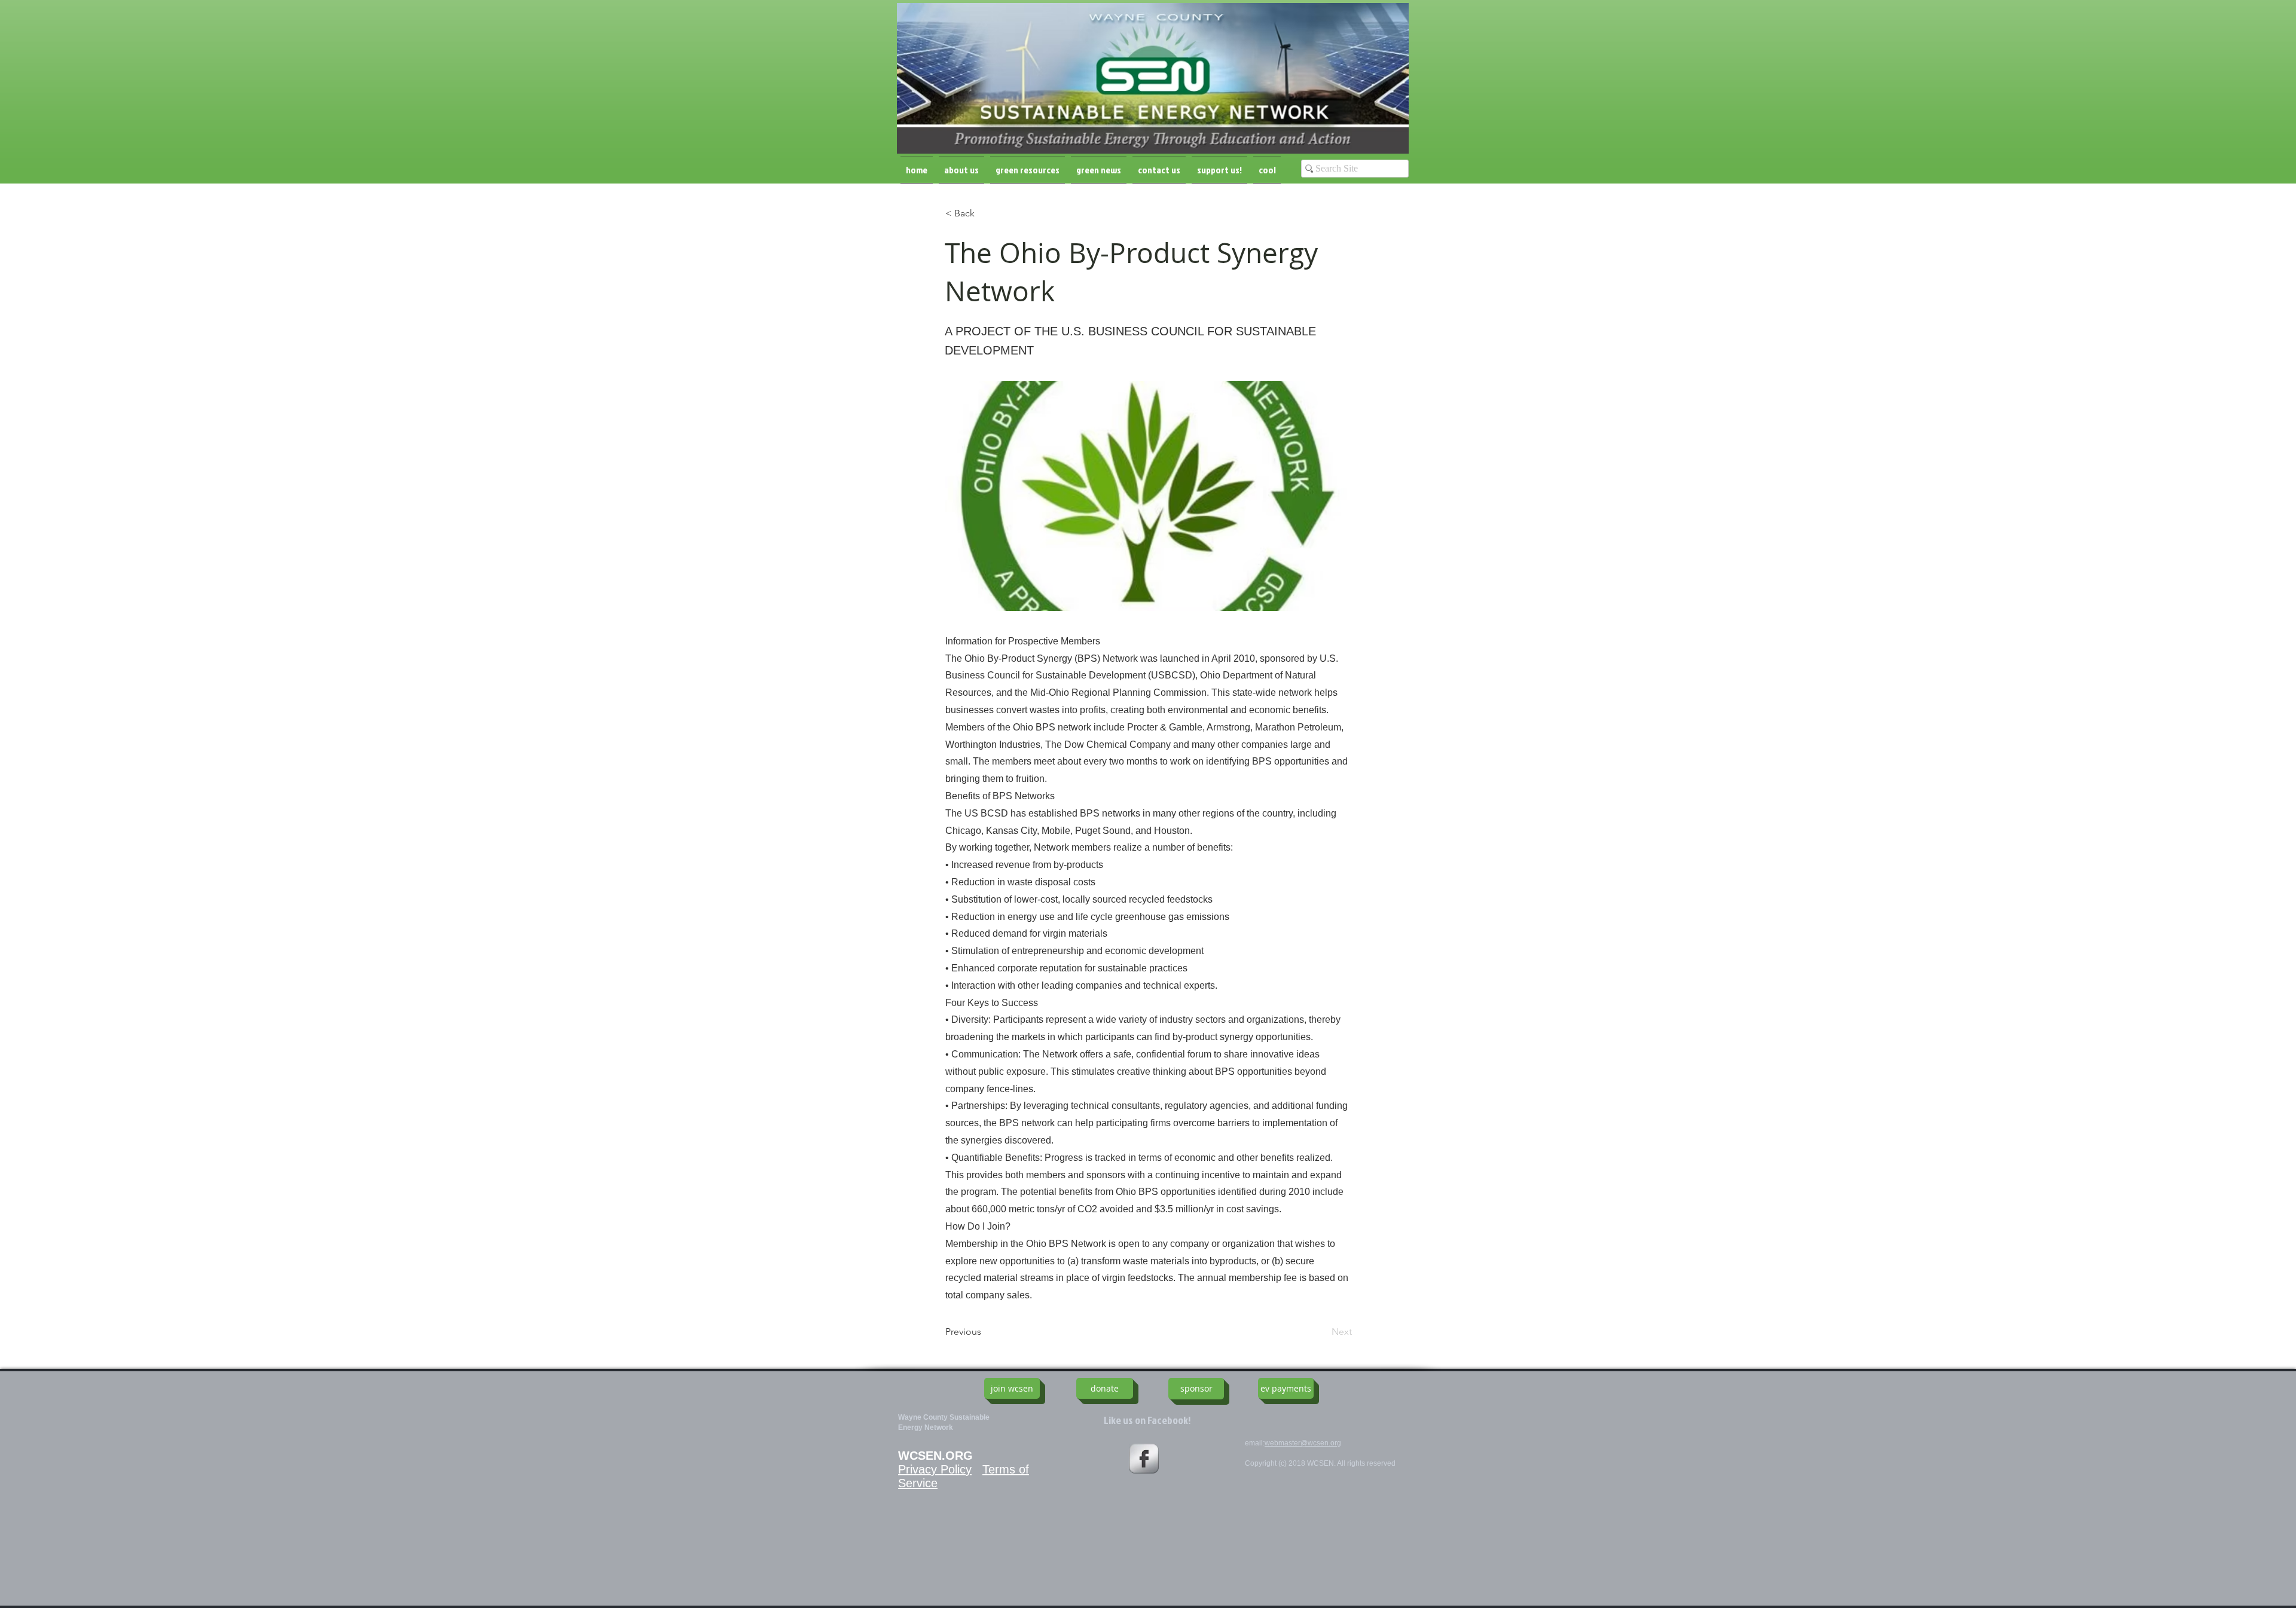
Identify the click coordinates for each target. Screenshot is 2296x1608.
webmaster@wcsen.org (1303, 1443)
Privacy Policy (935, 1469)
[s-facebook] (1144, 1459)
